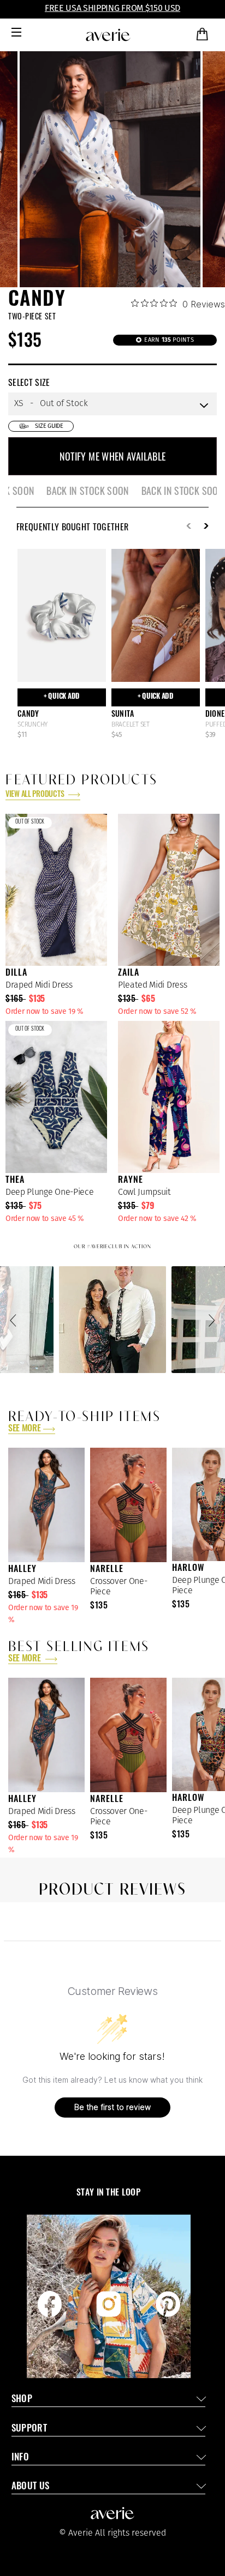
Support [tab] (29, 2429)
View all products (35, 795)
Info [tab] (20, 2458)
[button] (15, 1320)
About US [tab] (31, 2487)
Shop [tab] (22, 2400)
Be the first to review (112, 2107)
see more (24, 1429)
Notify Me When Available (113, 456)
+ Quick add (62, 697)
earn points (168, 340)
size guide (49, 426)
